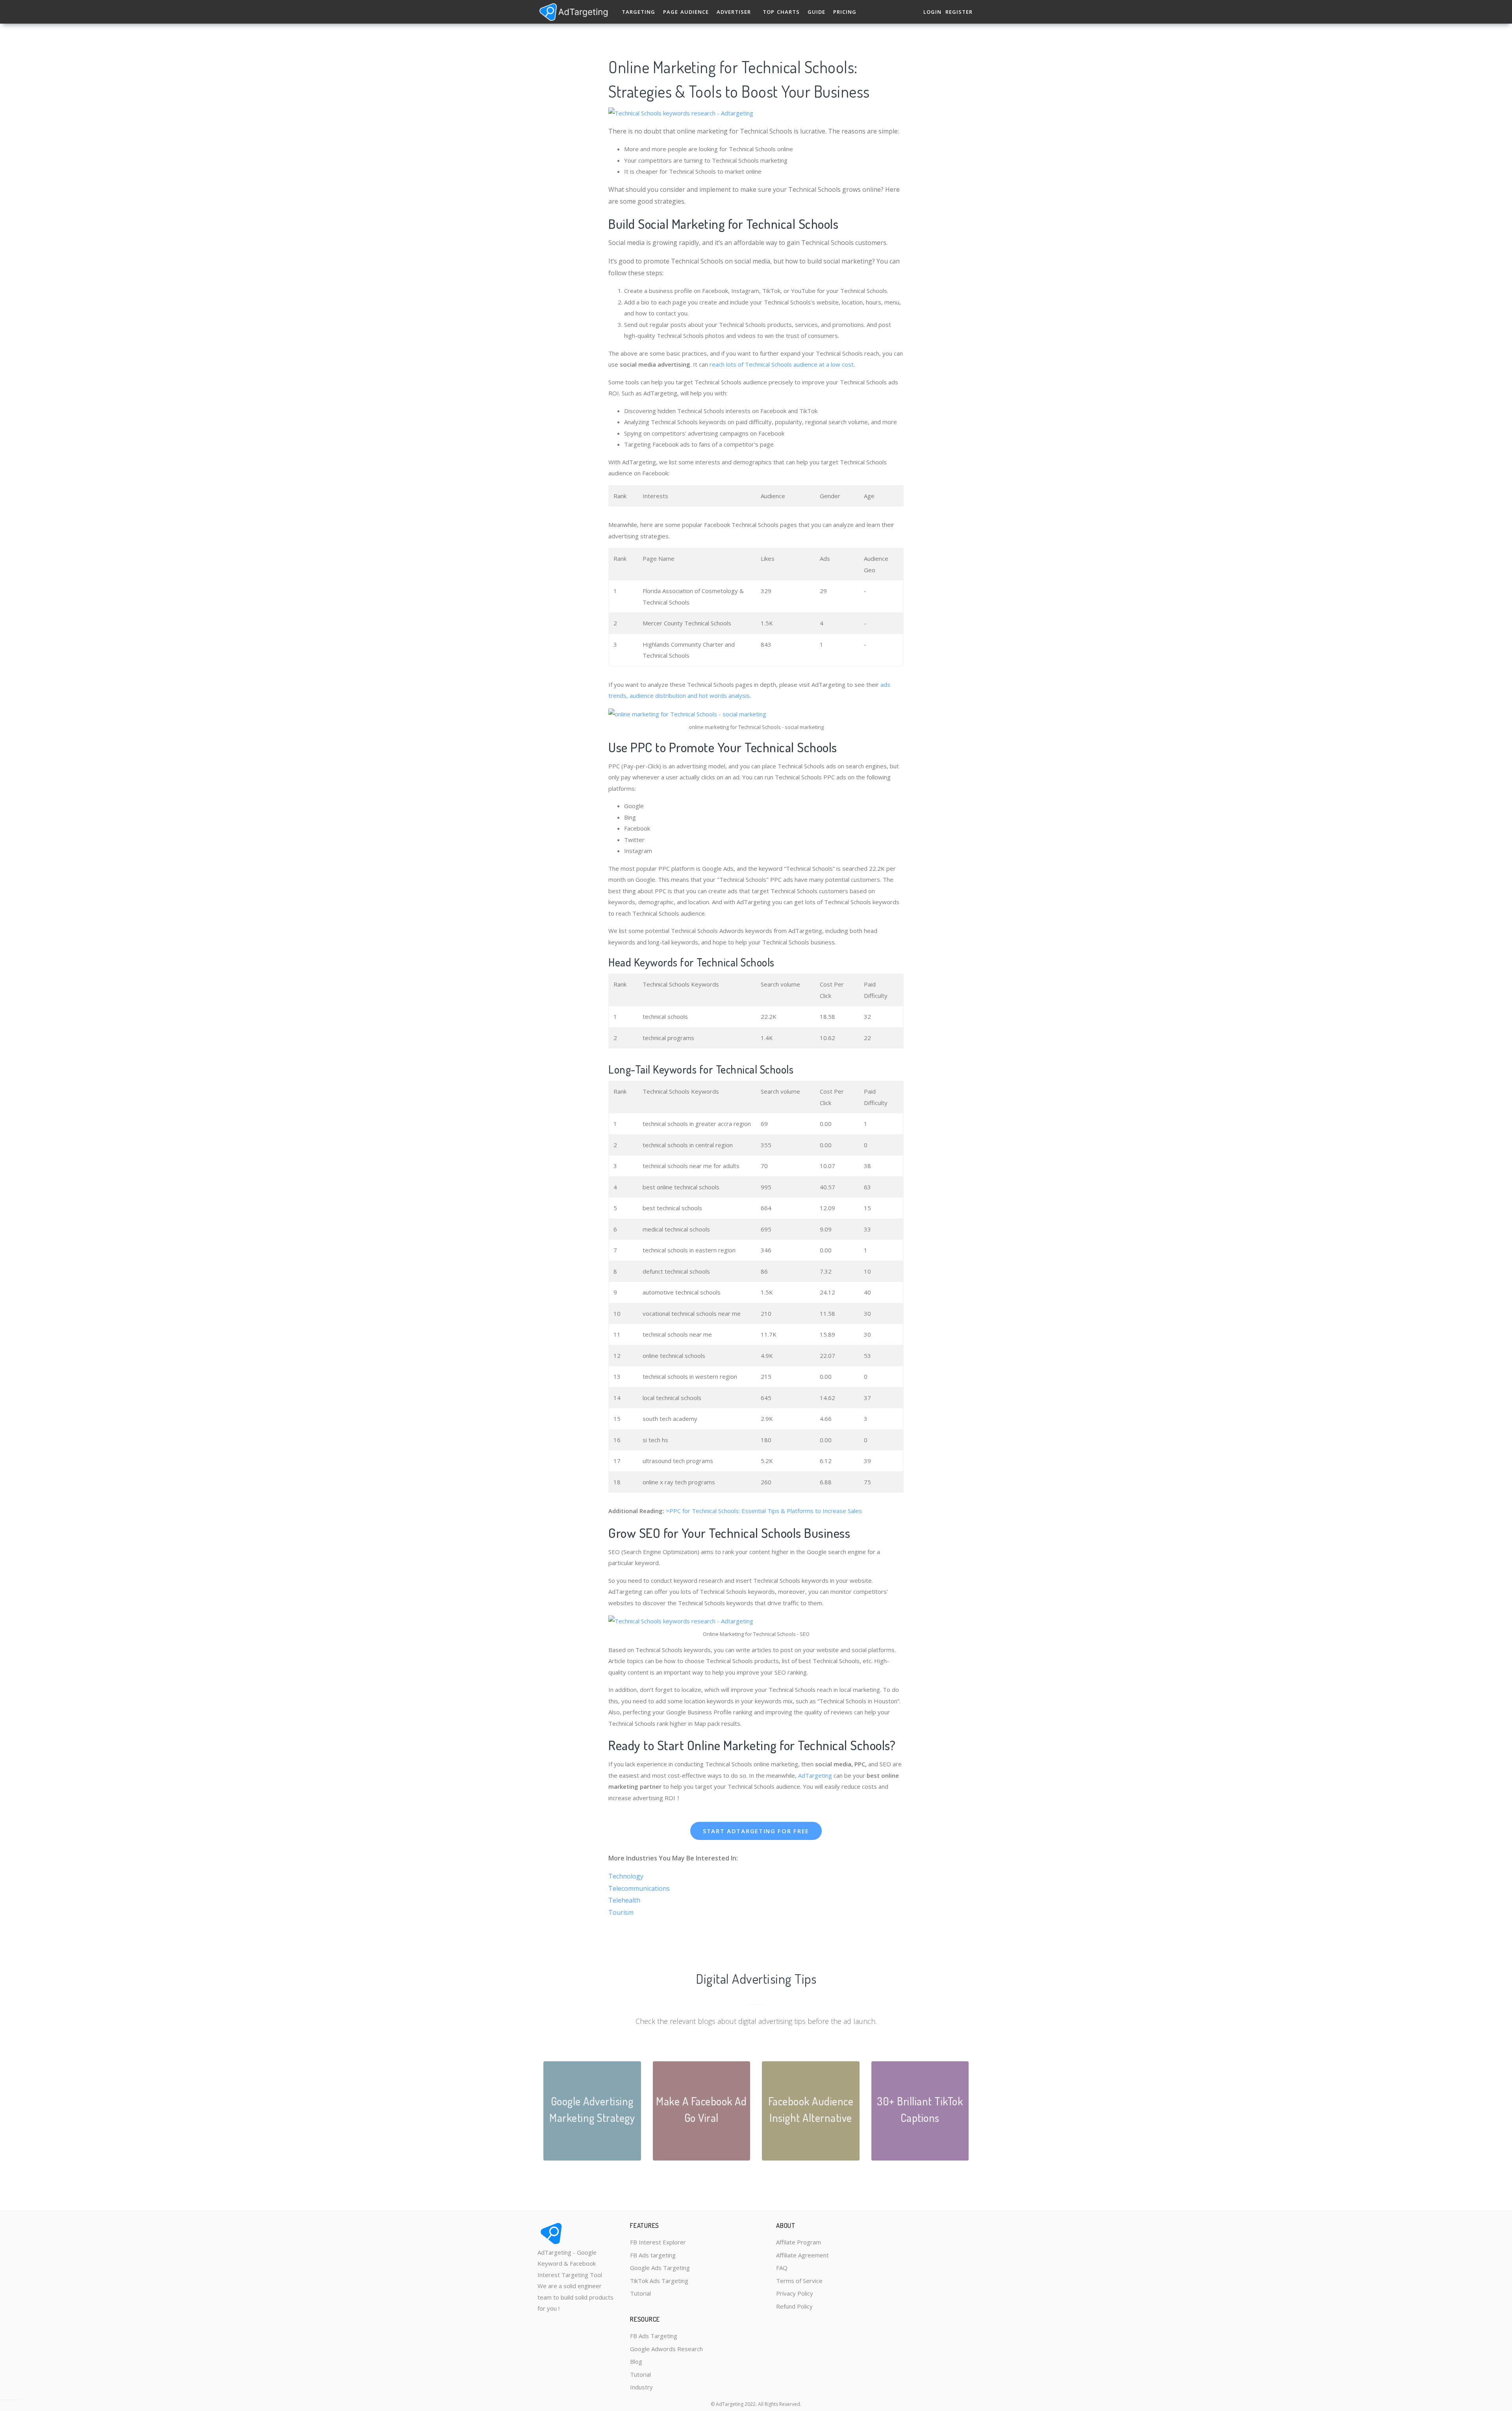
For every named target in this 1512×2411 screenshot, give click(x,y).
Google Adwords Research (666, 2349)
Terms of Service (799, 2281)
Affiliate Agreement (802, 2255)
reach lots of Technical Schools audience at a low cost (781, 364)
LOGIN (932, 12)
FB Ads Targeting (654, 2336)
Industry (641, 2387)
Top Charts (781, 12)
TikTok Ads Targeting (659, 2281)
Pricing (845, 12)
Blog (636, 2361)
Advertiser (734, 12)
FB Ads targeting (653, 2255)
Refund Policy (794, 2306)
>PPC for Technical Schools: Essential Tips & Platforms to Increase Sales (764, 1511)
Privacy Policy (795, 2293)
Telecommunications (639, 1888)
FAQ (782, 2268)
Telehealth (624, 1900)
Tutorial (640, 2293)
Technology (626, 1876)
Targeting (638, 12)
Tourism (621, 1912)
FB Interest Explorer (658, 2242)
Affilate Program (799, 2242)
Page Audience (686, 12)
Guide (816, 12)
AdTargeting (815, 1775)
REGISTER (959, 12)
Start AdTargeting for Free (756, 1831)
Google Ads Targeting (660, 2268)
